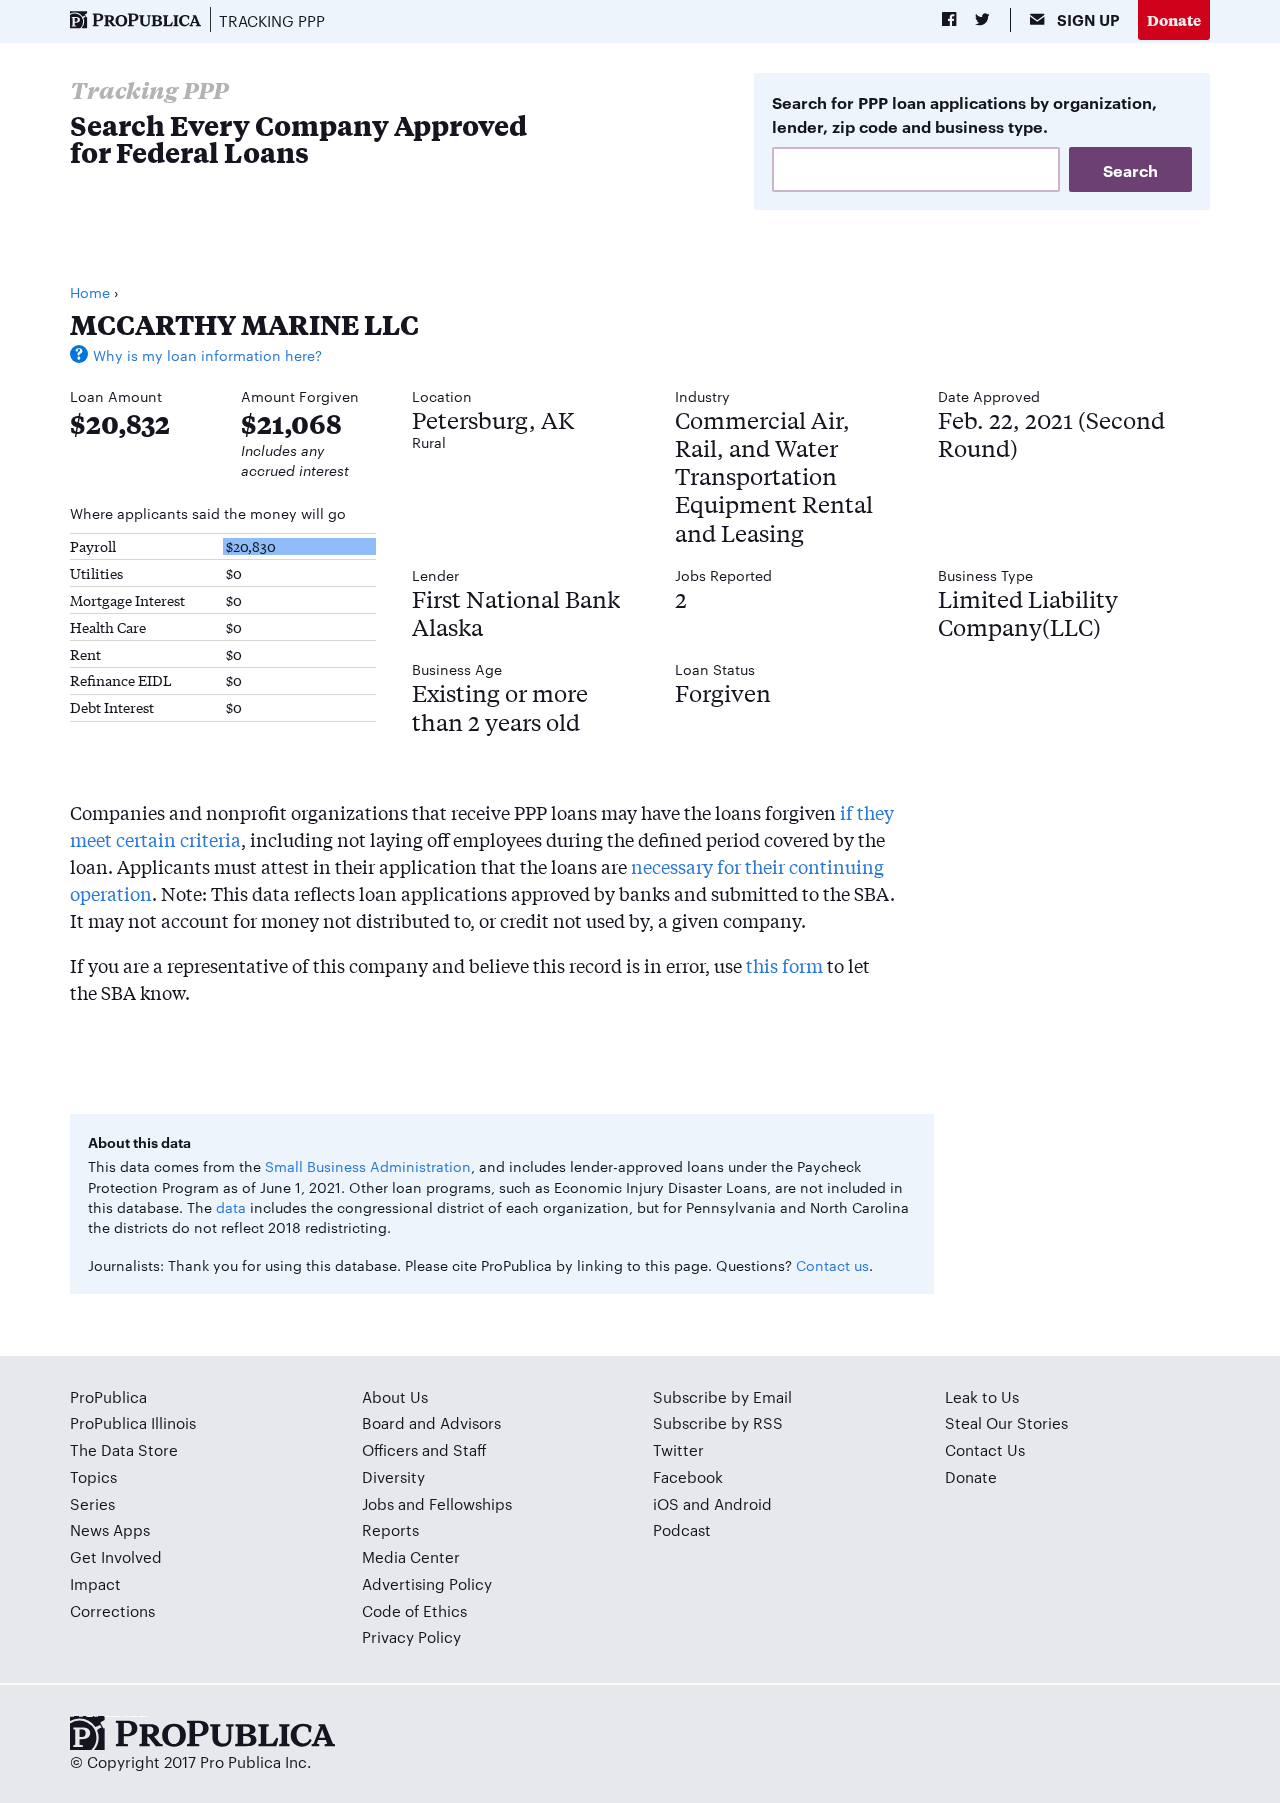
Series (92, 1503)
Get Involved (116, 1556)
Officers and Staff (424, 1449)
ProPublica (108, 1396)
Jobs (378, 1503)
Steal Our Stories (1006, 1422)
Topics (93, 1476)
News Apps (110, 1529)
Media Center (411, 1556)
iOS (666, 1503)
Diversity (393, 1476)
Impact (95, 1583)
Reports (390, 1529)
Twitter (678, 1449)
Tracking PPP (272, 20)
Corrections (112, 1610)
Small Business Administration (368, 1166)
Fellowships (470, 1503)
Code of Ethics (414, 1610)
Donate (1174, 19)
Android (743, 1503)
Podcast (682, 1529)
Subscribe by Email (722, 1396)
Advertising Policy (427, 1583)
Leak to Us (982, 1396)
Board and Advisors (431, 1422)
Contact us (832, 1265)
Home (90, 292)
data (231, 1207)
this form (784, 965)
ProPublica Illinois (133, 1422)
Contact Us (985, 1449)
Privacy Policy (411, 1636)
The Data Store (124, 1449)
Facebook (688, 1476)
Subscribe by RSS (718, 1422)
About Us (395, 1396)
